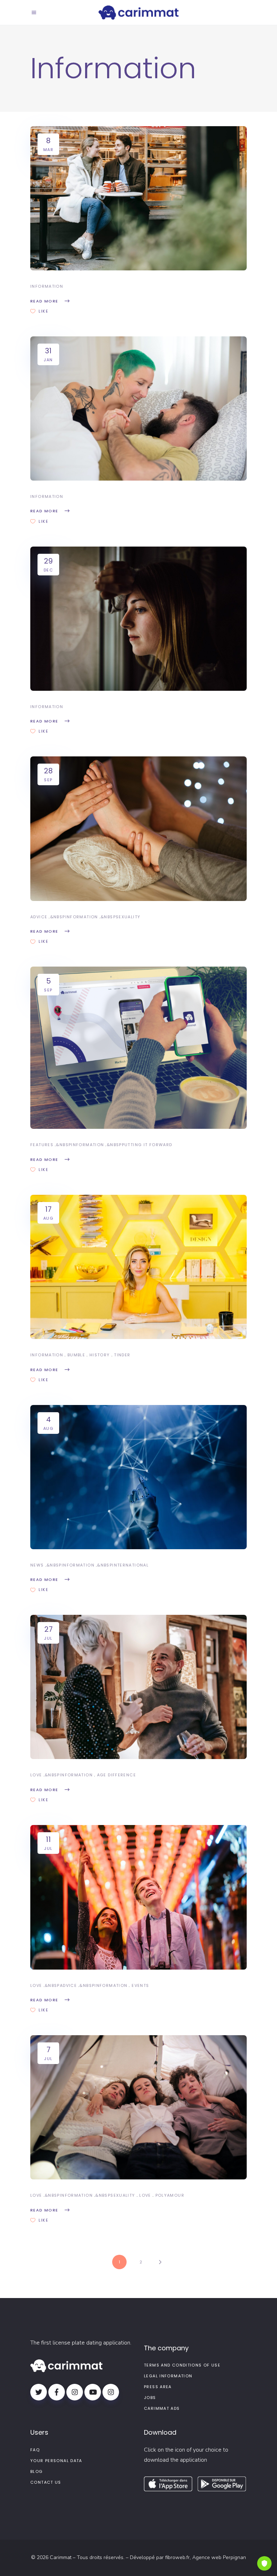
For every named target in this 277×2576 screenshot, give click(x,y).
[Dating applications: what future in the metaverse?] (138, 1477)
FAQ (35, 2450)
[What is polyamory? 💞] (138, 2107)
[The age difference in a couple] (138, 1687)
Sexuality (128, 917)
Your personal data (56, 2461)
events (140, 1985)
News (37, 1565)
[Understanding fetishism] (138, 829)
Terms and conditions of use (182, 2365)
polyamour (170, 2195)
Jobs (150, 2398)
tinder (122, 1355)
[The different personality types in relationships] (138, 408)
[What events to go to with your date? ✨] (138, 1897)
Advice (39, 917)
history (100, 1355)
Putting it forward (147, 1145)
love (145, 2195)
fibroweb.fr (177, 2557)
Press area (158, 2387)
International (130, 1565)
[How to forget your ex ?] (138, 619)
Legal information (168, 2376)
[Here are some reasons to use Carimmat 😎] (138, 1048)
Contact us (46, 2482)
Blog (37, 2471)
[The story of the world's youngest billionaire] (138, 1267)
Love (36, 1775)
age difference (116, 1775)
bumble (76, 1355)
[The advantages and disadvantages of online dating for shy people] (138, 198)
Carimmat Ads (162, 2408)
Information (47, 286)
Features (42, 1145)
